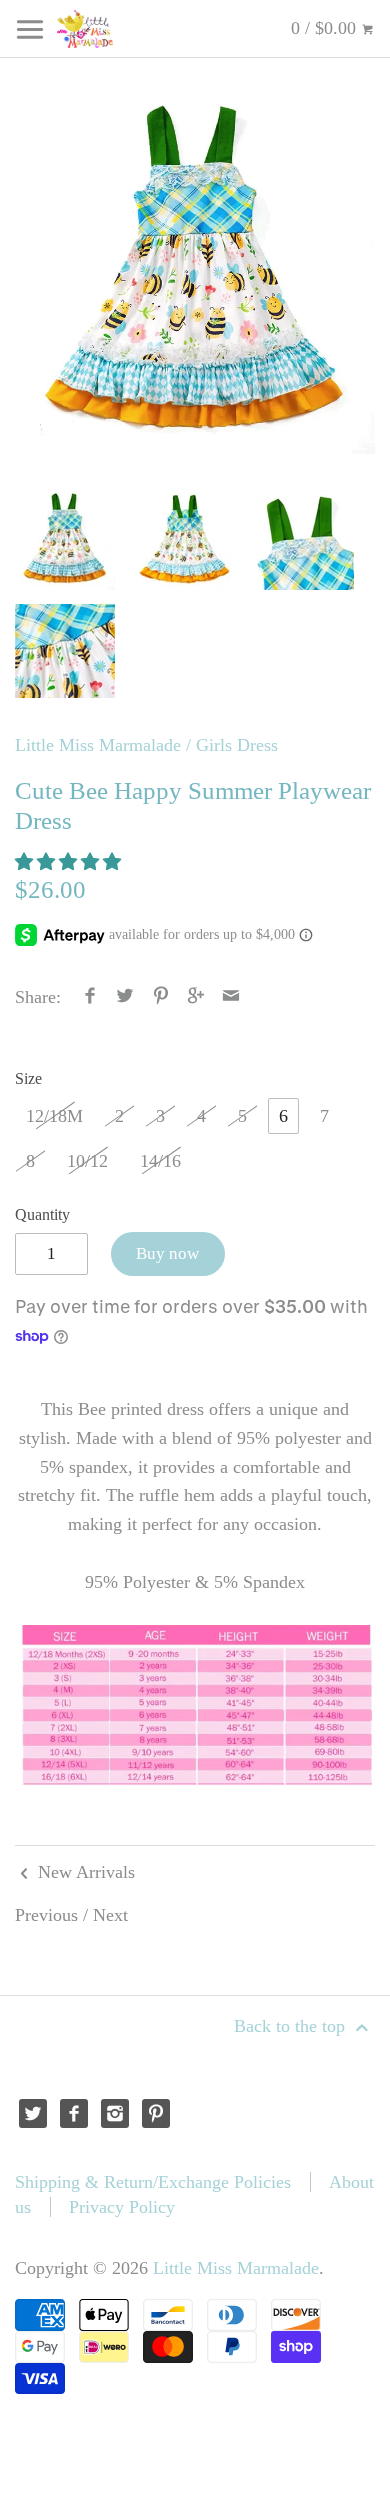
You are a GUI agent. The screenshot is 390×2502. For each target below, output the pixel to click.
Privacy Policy (122, 2207)
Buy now (167, 1253)
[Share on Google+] (196, 997)
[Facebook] (74, 2113)
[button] (70, 862)
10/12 (87, 1161)
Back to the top (292, 2026)
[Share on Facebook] (90, 997)
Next (110, 1915)
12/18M (54, 1116)
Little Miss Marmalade (98, 745)
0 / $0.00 (326, 28)
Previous (46, 1915)
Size (28, 1079)
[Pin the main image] (160, 997)
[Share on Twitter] (125, 997)
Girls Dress (237, 745)
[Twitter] (33, 2113)
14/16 (160, 1161)
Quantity (42, 1215)
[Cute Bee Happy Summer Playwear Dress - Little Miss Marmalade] (195, 274)
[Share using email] (231, 997)
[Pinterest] (156, 2113)
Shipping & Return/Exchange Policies (153, 2182)
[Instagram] (115, 2113)
